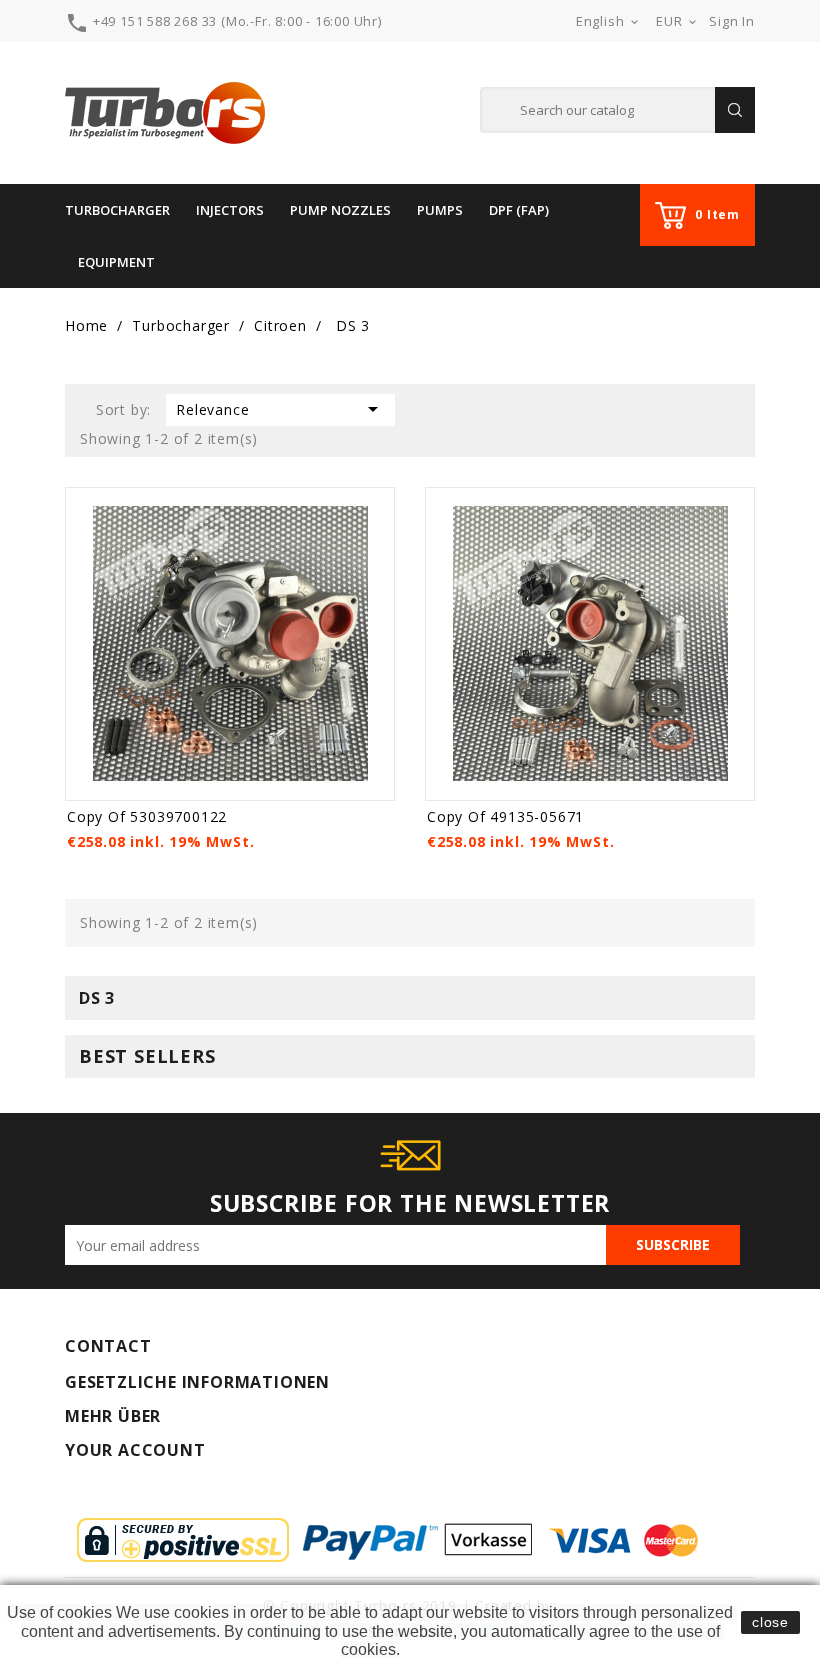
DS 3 (97, 998)
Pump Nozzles (340, 210)
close (770, 1622)
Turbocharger (117, 210)
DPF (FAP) (519, 210)
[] (735, 110)
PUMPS (440, 210)
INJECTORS (230, 210)
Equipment (116, 262)
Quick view (376, 505)
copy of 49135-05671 (505, 816)
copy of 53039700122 (147, 816)
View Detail (133, 782)
